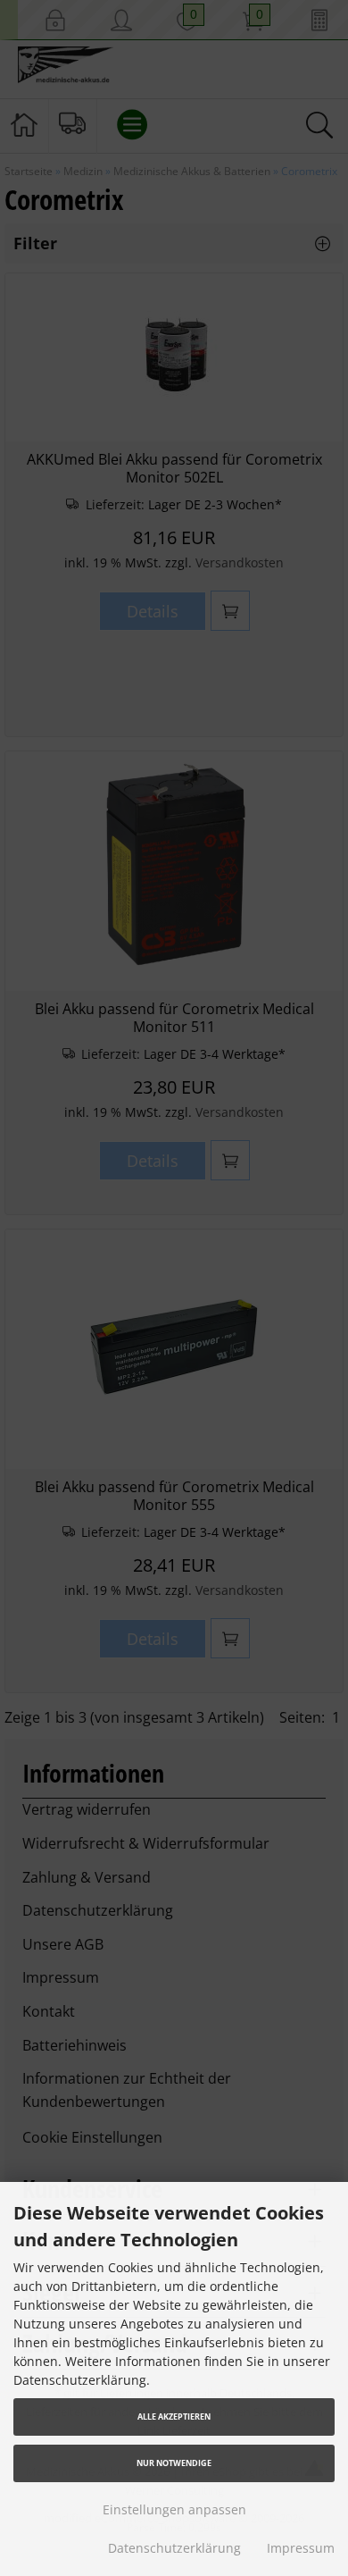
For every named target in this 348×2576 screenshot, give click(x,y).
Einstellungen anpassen (174, 2509)
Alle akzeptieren (174, 2417)
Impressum (301, 2548)
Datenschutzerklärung (174, 2548)
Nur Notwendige (174, 2463)
